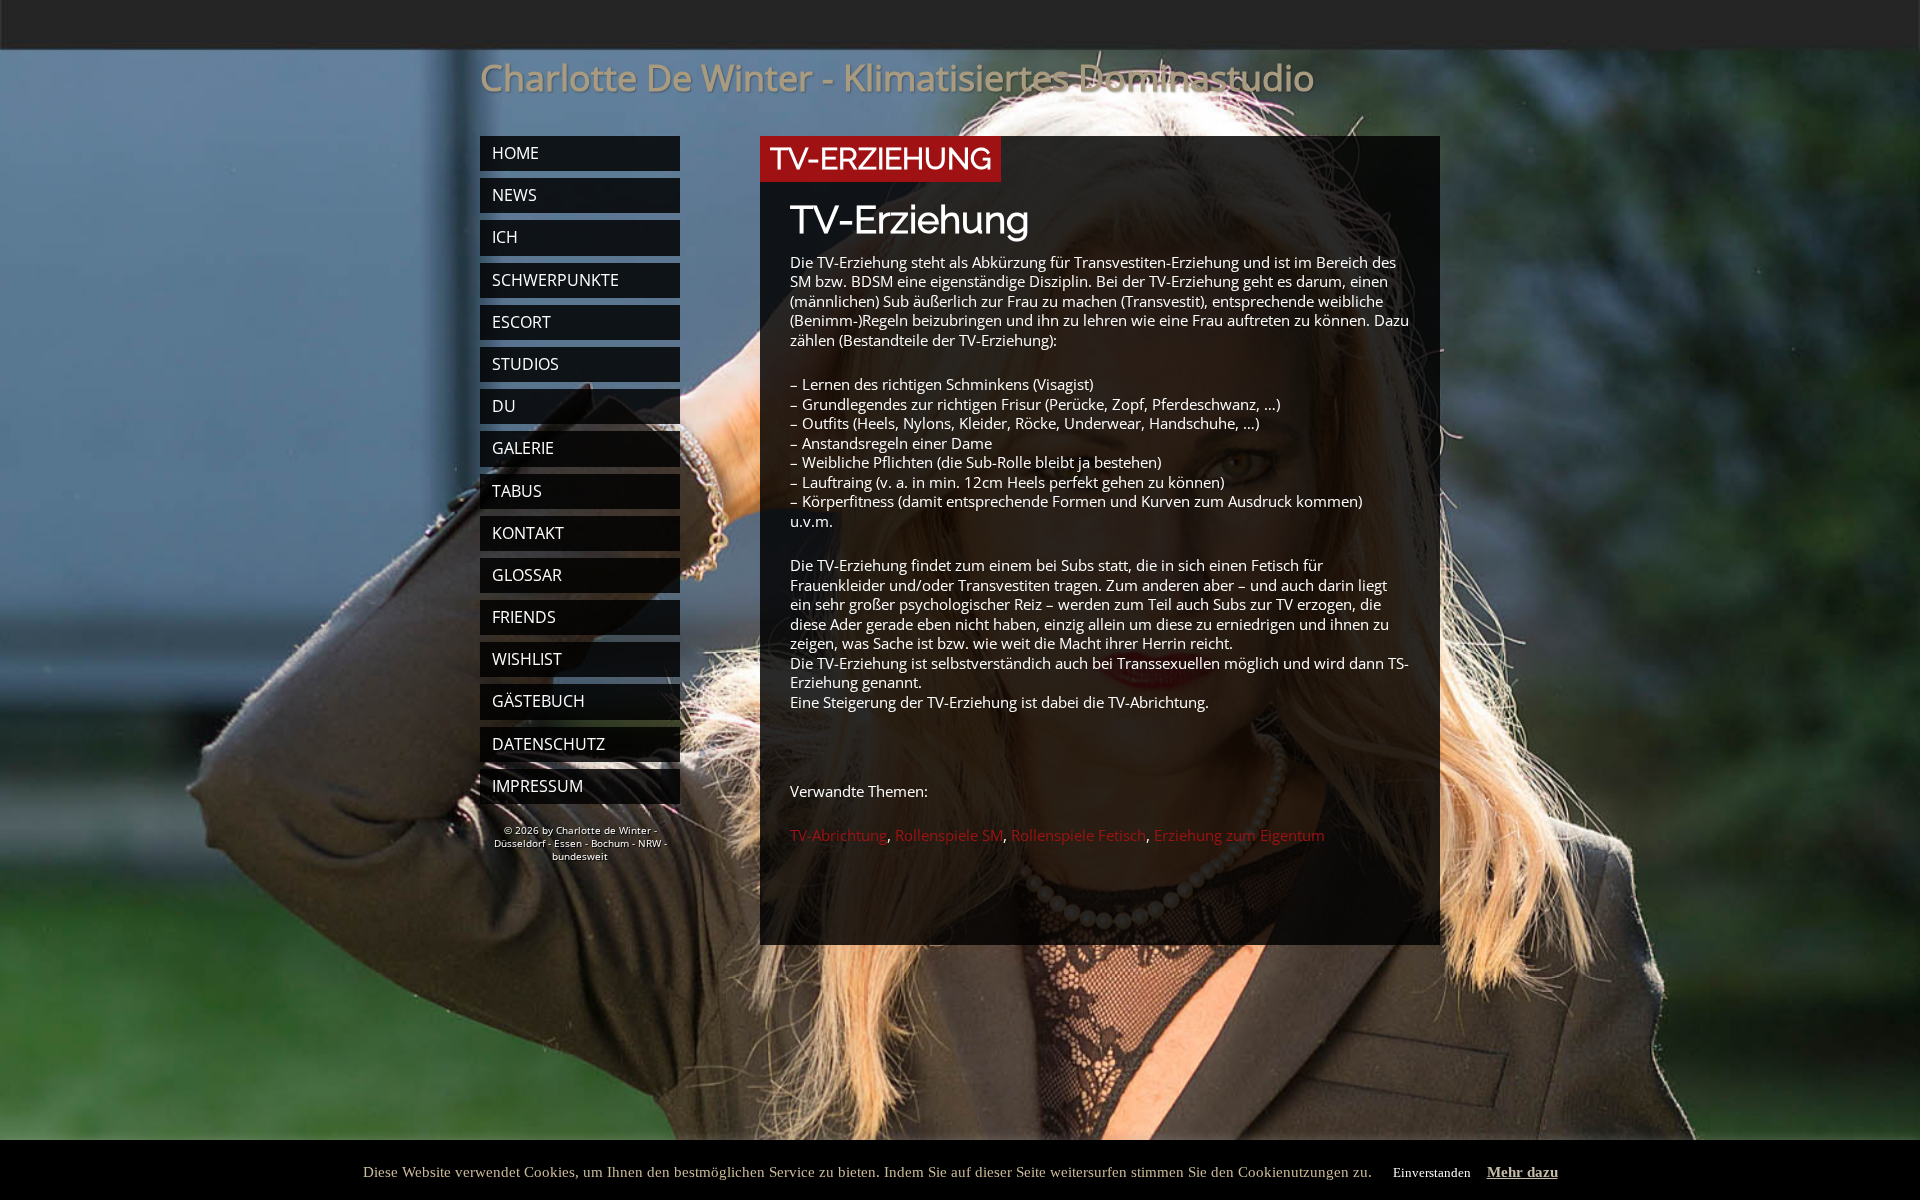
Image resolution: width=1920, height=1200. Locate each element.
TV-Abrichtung (838, 835)
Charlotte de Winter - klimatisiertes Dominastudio (897, 77)
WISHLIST (527, 659)
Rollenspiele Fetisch (1078, 835)
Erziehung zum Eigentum (1239, 835)
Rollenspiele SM (949, 835)
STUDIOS (525, 364)
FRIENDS (524, 617)
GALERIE (523, 448)
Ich (505, 237)
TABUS (517, 491)
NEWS (514, 195)
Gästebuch (538, 701)
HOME (515, 153)
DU (504, 406)
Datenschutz (548, 744)
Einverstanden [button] (1432, 1172)
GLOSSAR (527, 575)
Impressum (537, 786)
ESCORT (521, 322)
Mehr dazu (1522, 1172)
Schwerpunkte (555, 280)
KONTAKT (528, 533)
